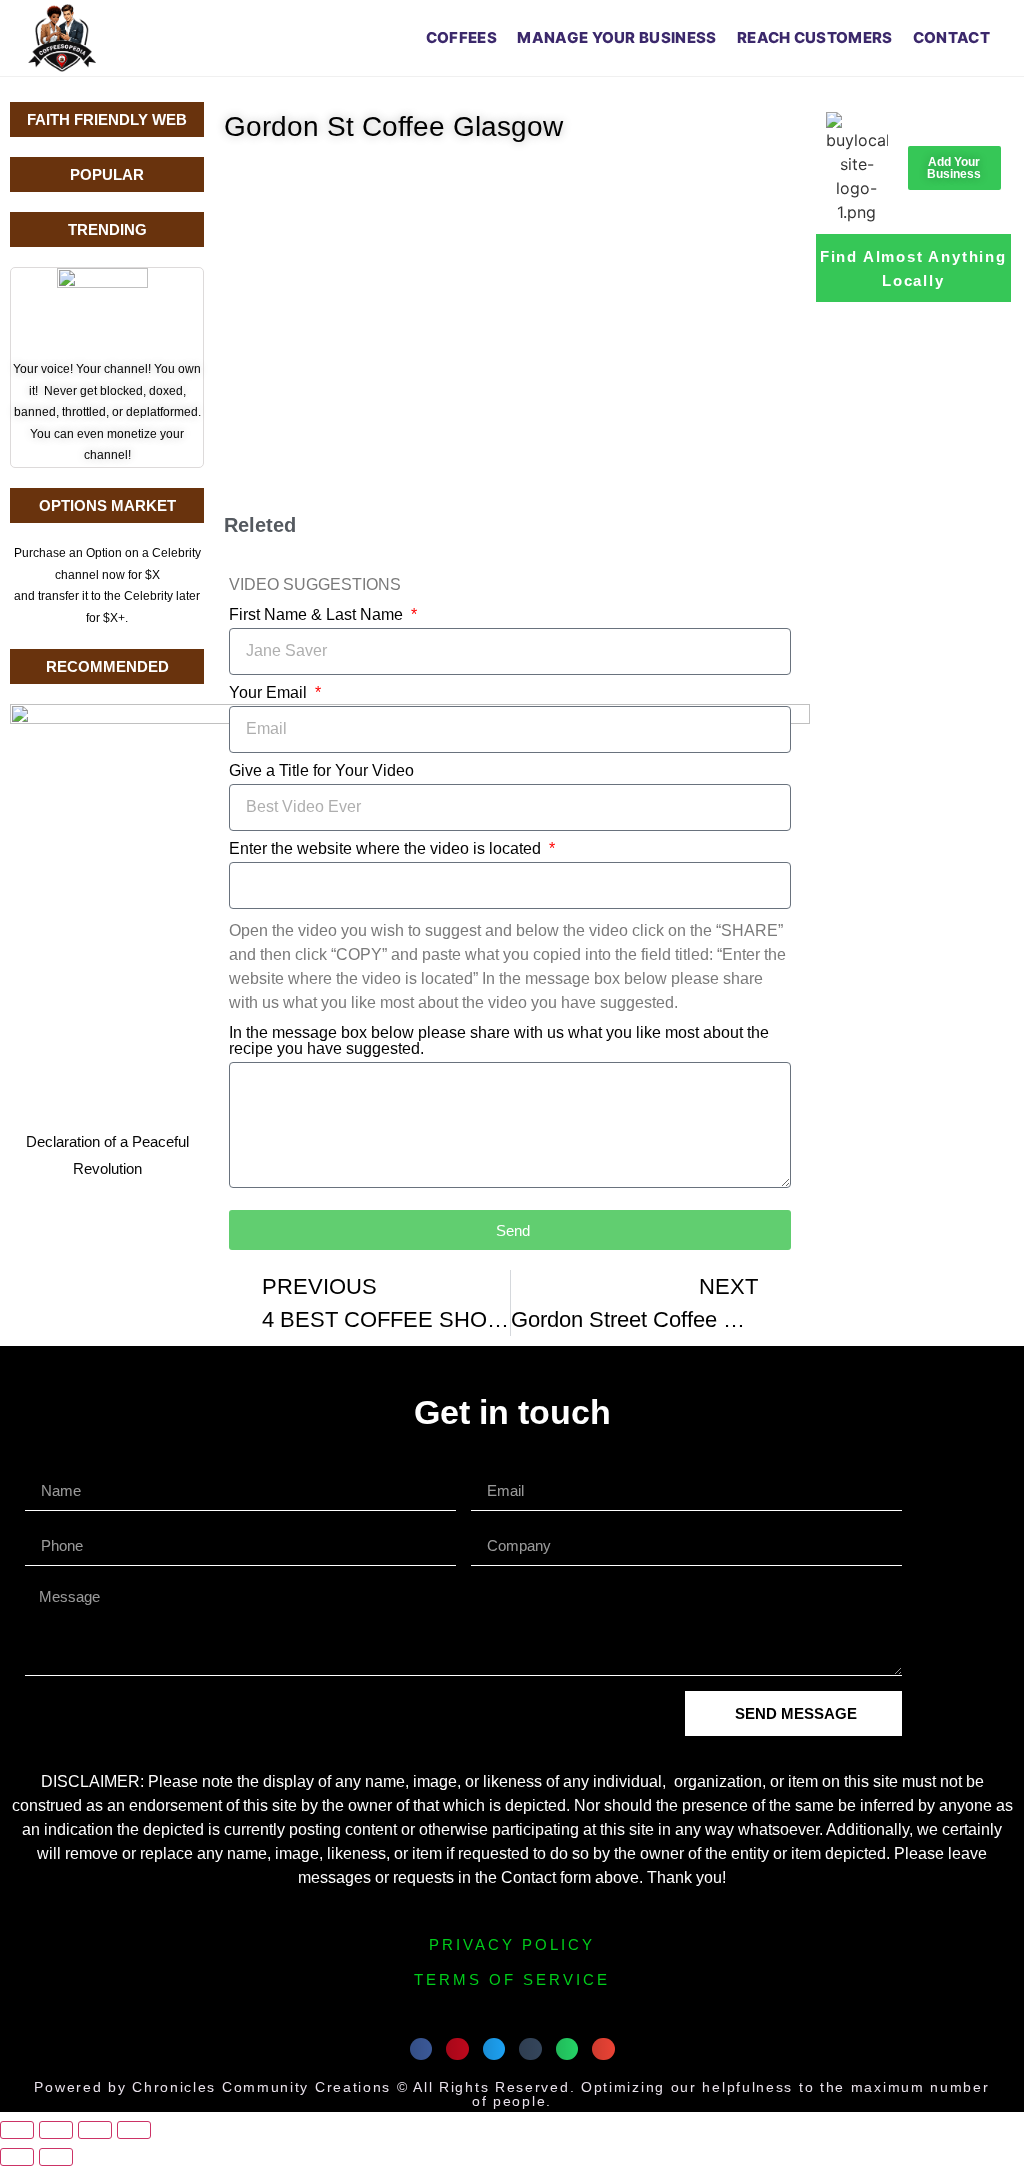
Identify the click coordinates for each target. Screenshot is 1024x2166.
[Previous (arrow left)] (17, 2157)
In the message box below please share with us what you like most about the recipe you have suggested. (499, 1041)
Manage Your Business (616, 37)
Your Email (270, 693)
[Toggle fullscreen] (56, 2130)
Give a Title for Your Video (321, 771)
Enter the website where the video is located (387, 849)
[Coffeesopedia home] (62, 38)
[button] (421, 2049)
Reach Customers (815, 37)
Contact (951, 37)
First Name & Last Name (318, 615)
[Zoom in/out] (17, 2130)
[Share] (95, 2130)
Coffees (461, 37)
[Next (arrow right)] (56, 2157)
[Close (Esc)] (134, 2130)
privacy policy (512, 1944)
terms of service (512, 1979)
